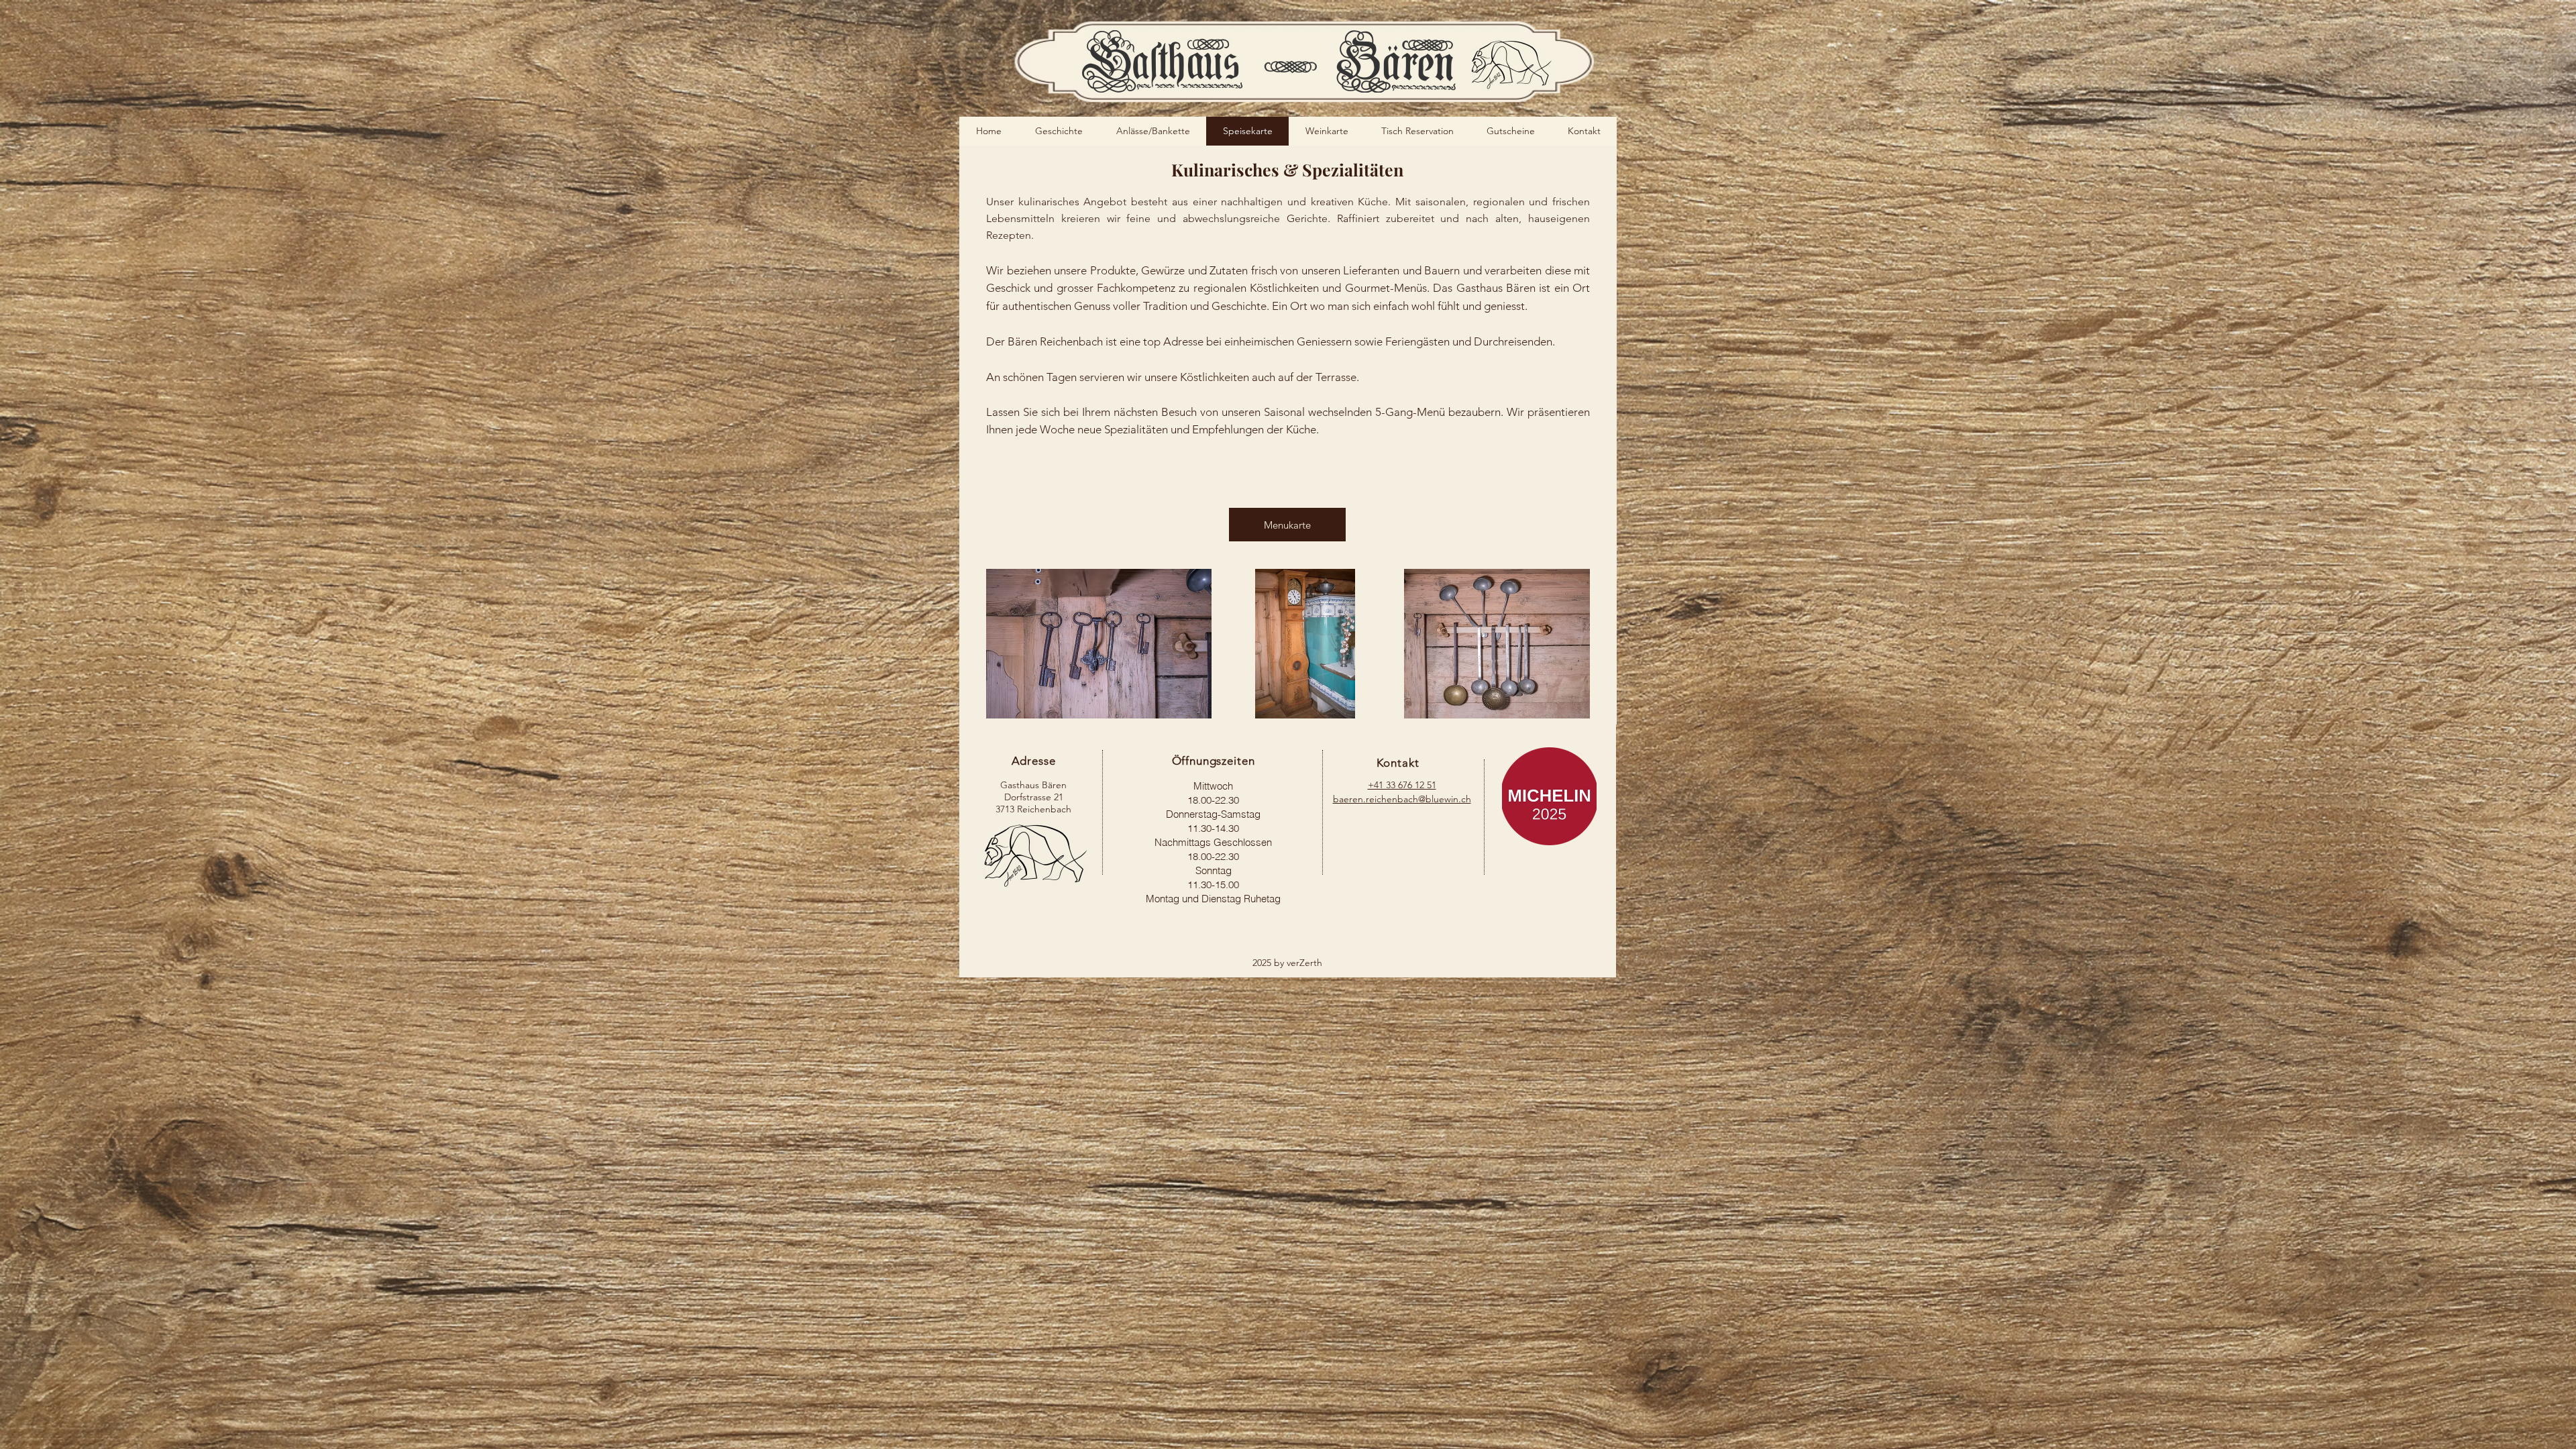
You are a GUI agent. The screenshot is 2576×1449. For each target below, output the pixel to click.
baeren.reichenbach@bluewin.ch (1402, 799)
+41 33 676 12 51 (1402, 785)
